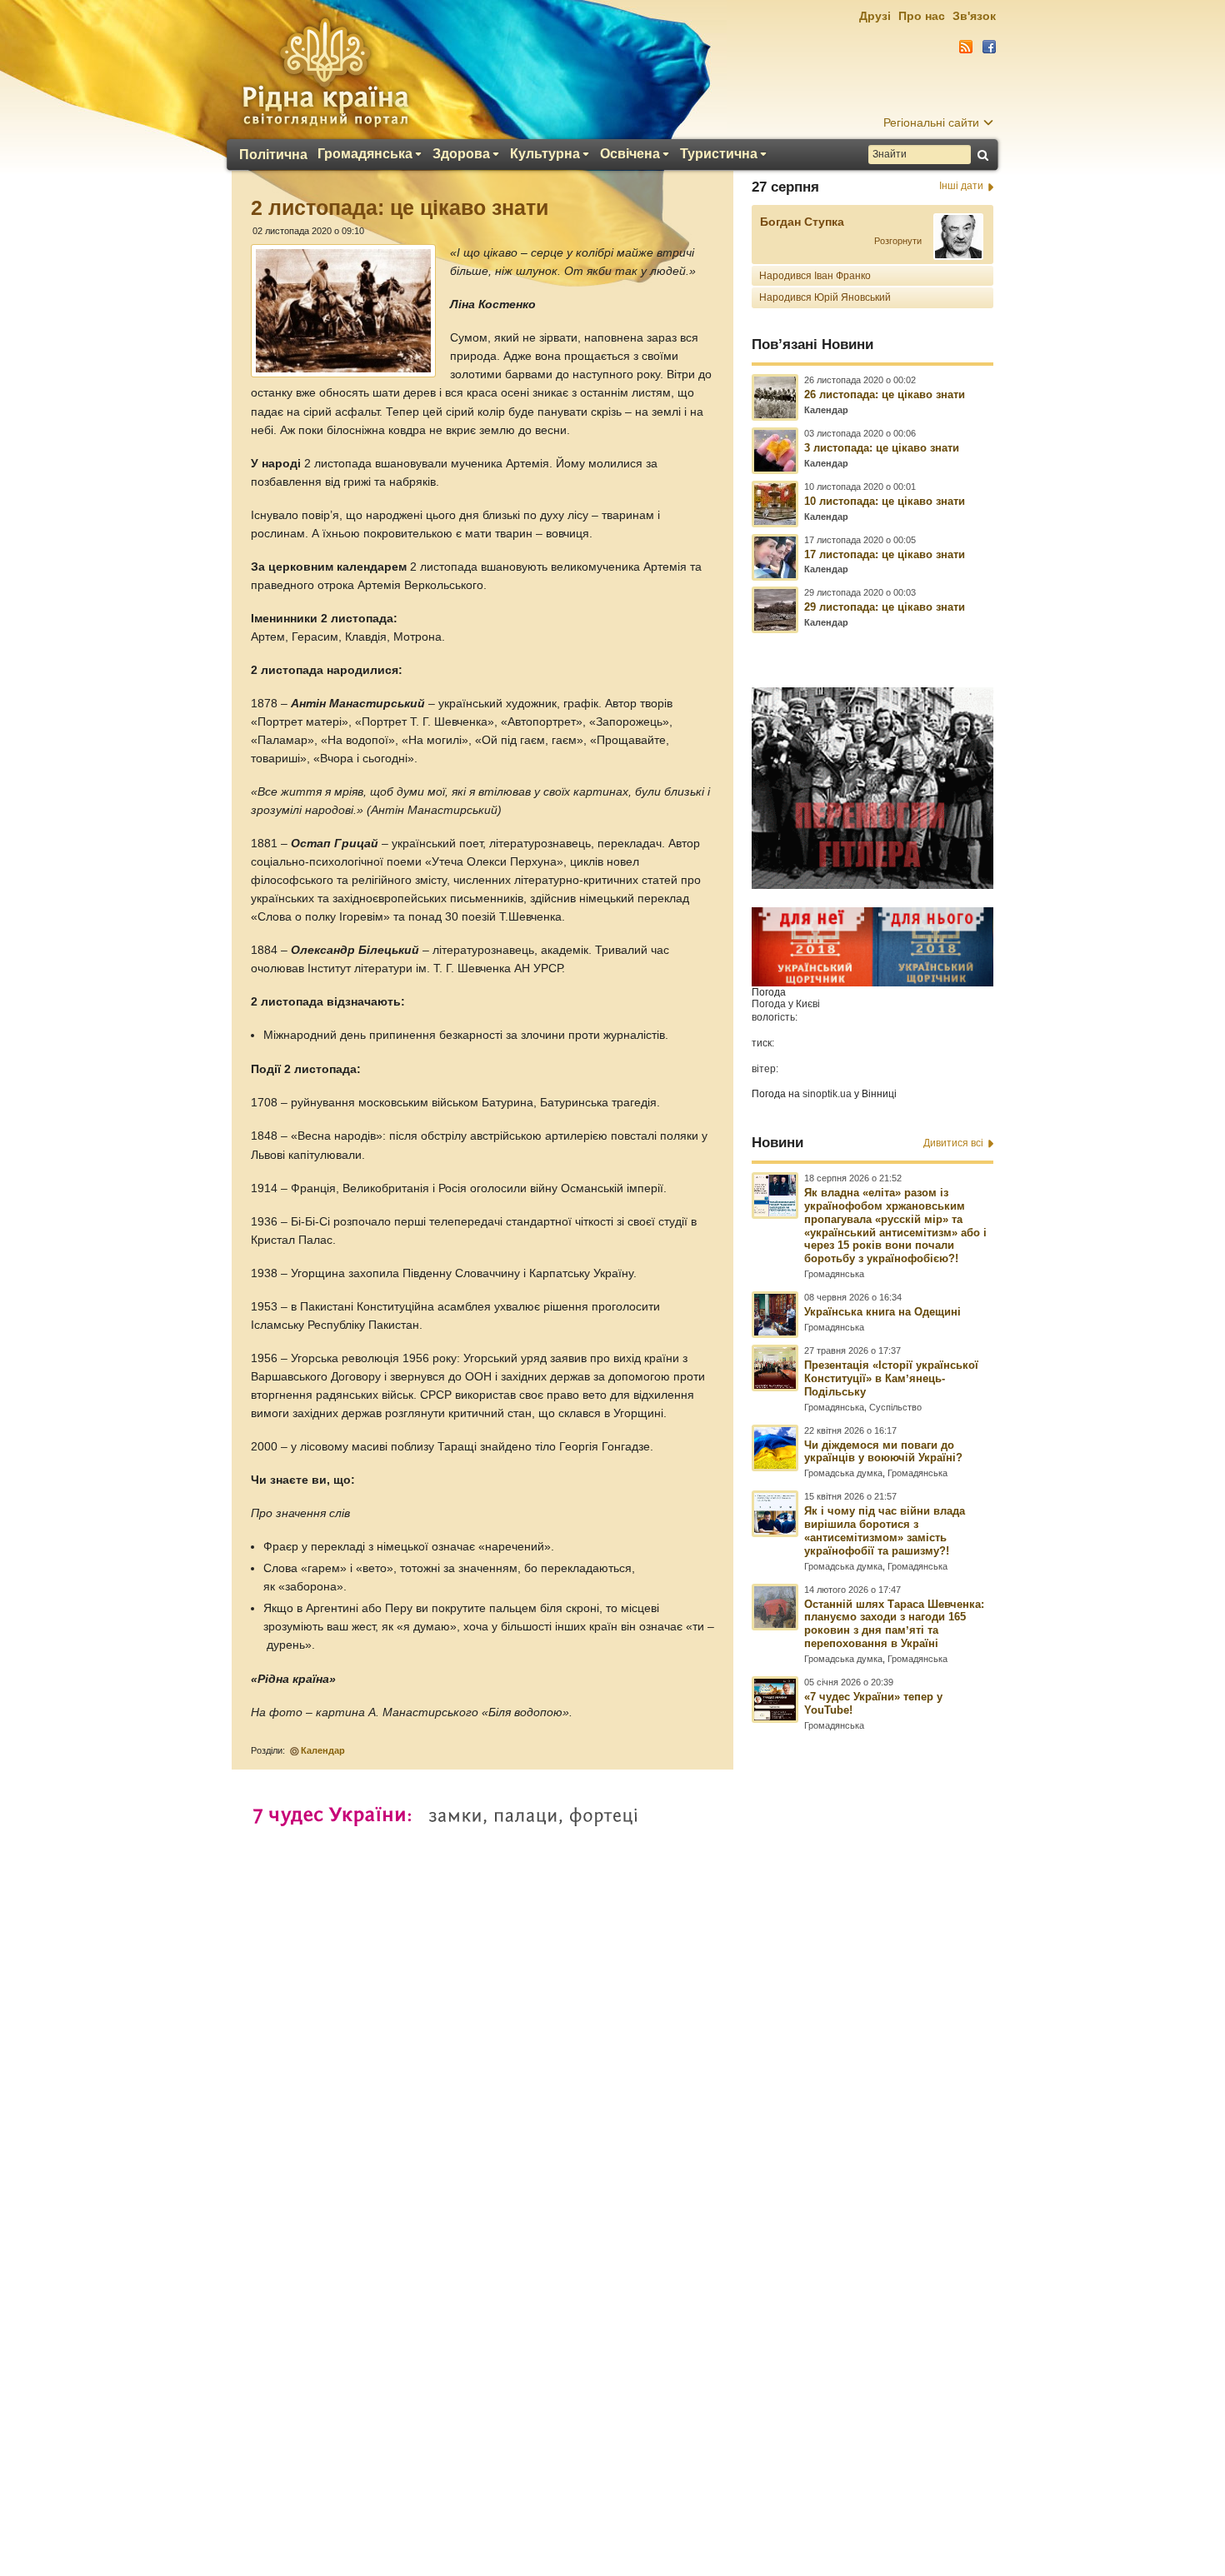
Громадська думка (843, 1473)
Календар (323, 1750)
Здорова (461, 154)
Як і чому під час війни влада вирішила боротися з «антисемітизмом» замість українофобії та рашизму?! (885, 1531)
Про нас (922, 16)
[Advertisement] (612, 2123)
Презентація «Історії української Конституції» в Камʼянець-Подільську (891, 1378)
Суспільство (895, 1407)
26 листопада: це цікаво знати (885, 394)
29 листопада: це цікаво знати (885, 607)
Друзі (875, 16)
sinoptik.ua (827, 1094)
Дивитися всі (953, 1143)
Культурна (545, 154)
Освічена (630, 154)
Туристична (719, 154)
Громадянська (365, 154)
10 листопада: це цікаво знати (885, 501)
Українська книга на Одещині (882, 1312)
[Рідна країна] (325, 72)
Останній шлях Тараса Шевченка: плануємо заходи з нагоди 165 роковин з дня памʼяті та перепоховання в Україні (894, 1624)
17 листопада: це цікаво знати (885, 554)
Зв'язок (974, 16)
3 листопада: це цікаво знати (882, 448)
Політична (273, 155)
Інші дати (961, 186)
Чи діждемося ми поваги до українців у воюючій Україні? (883, 1452)
